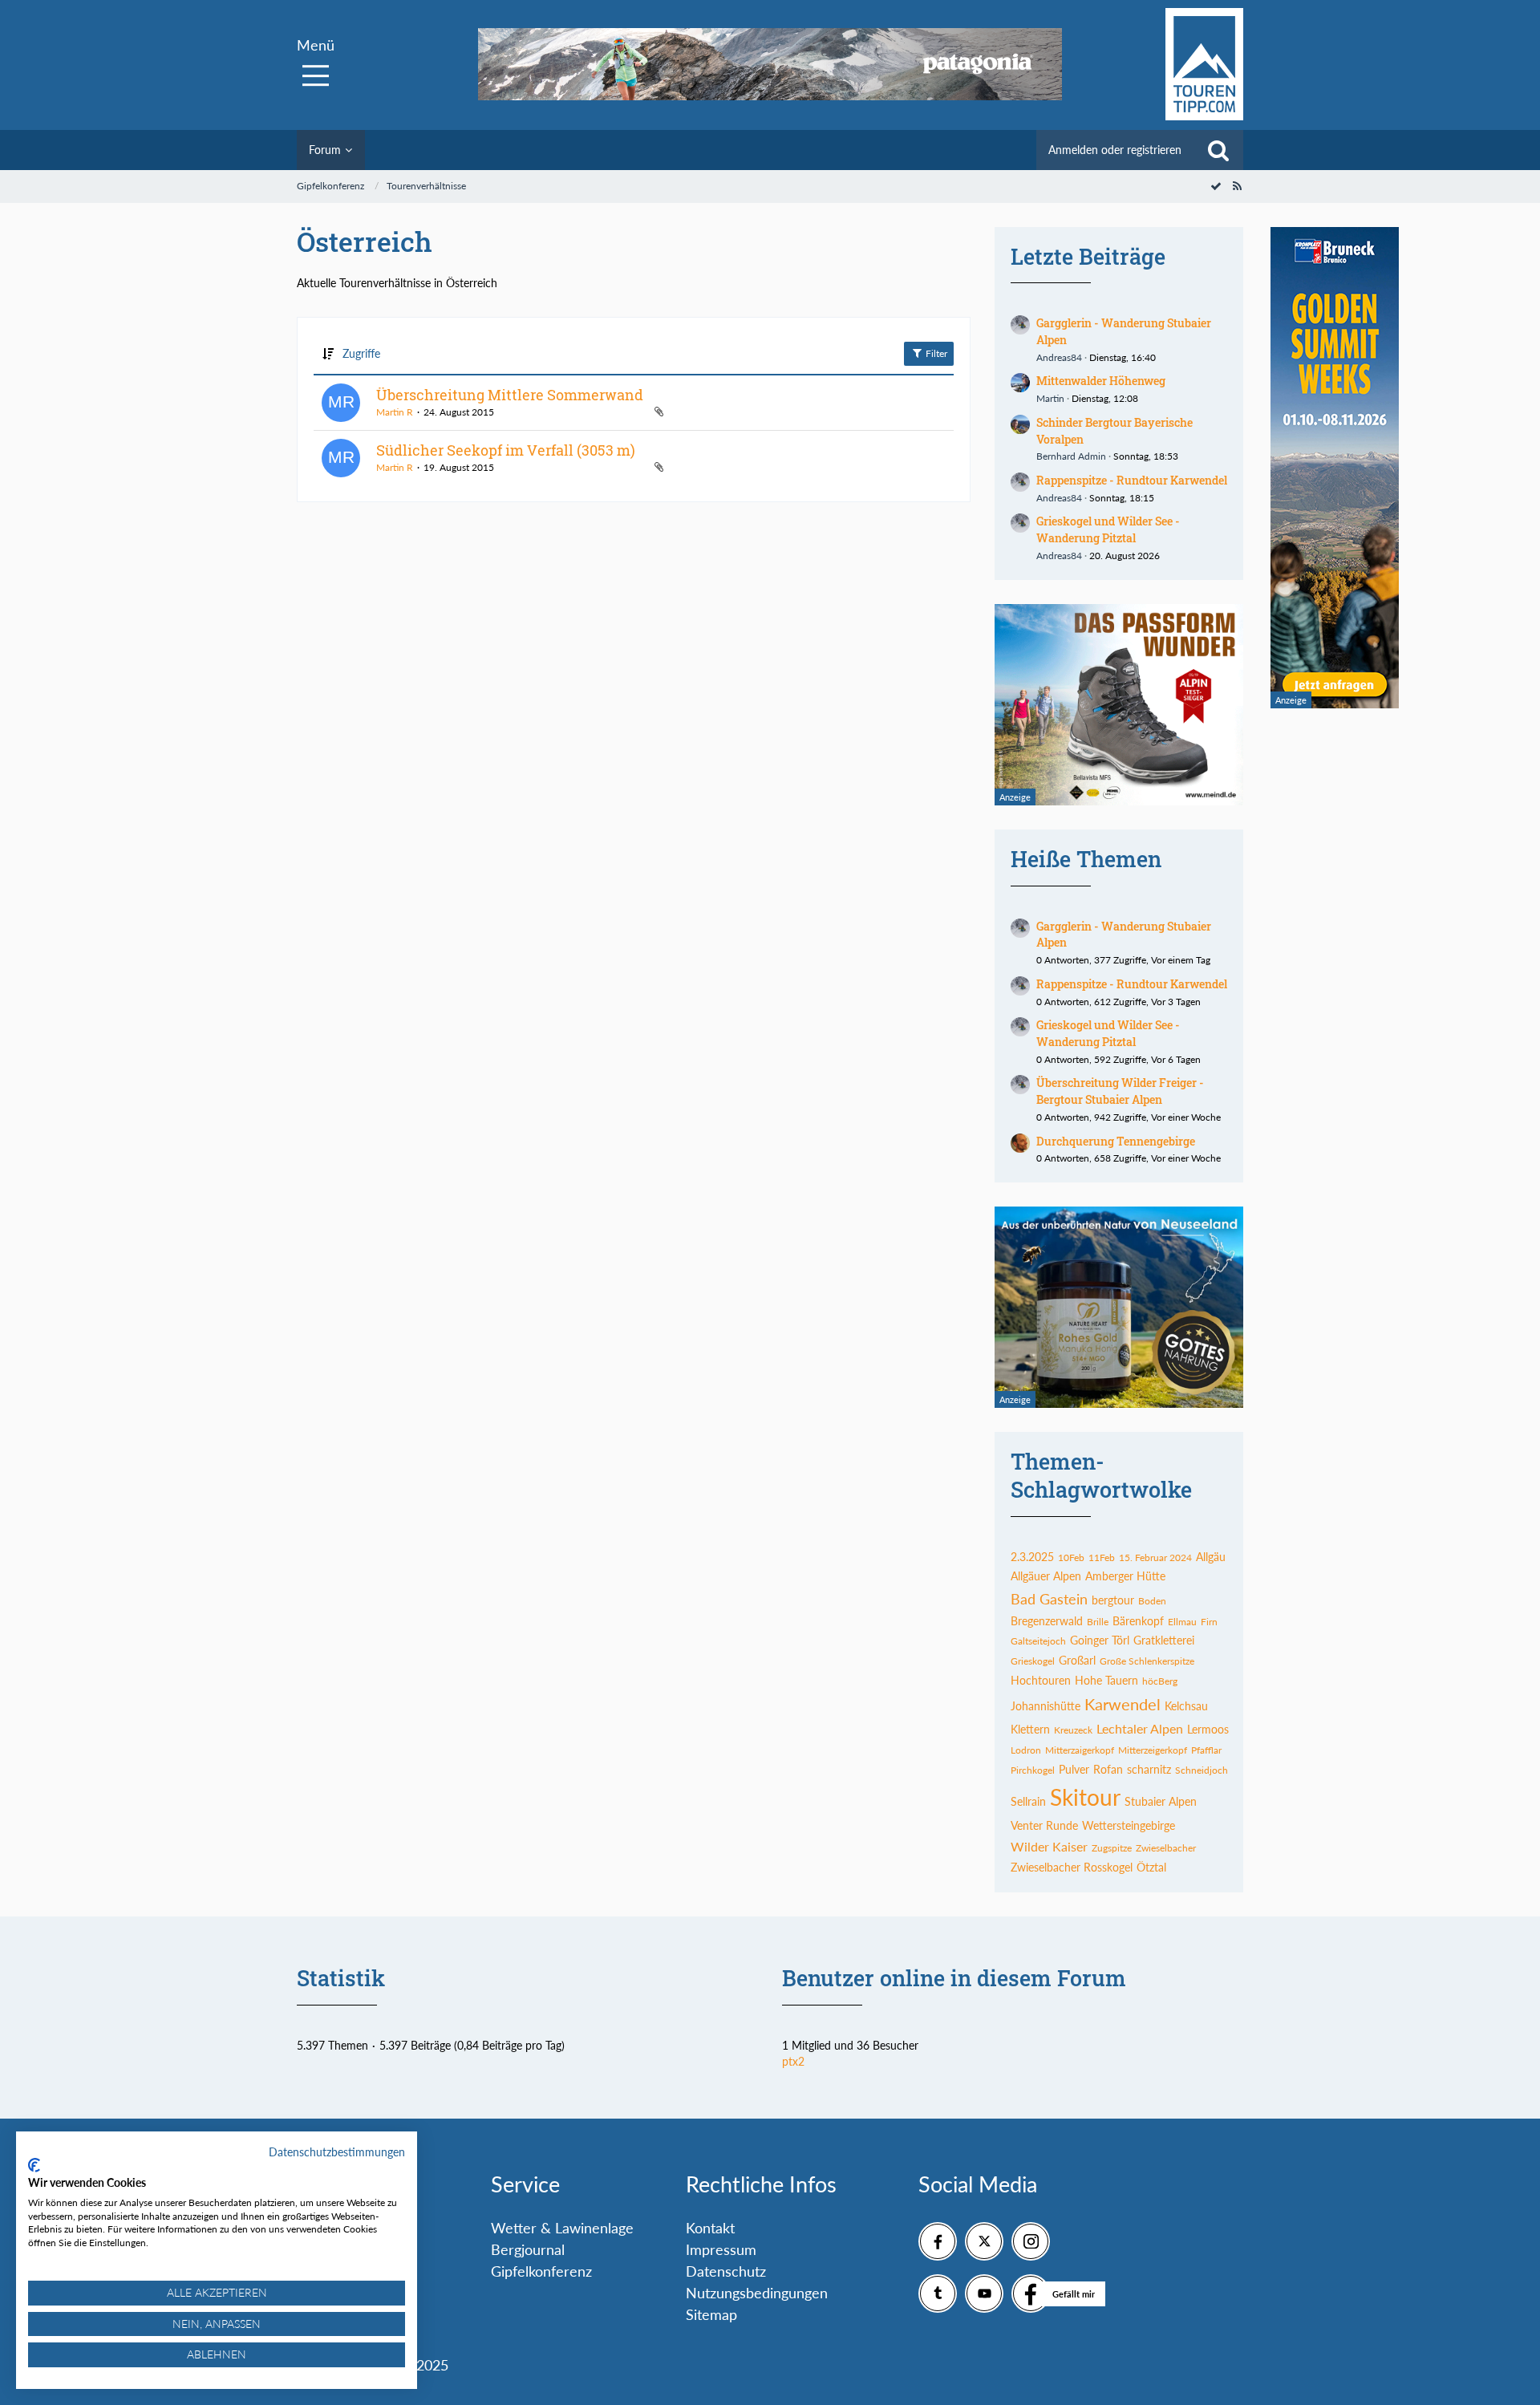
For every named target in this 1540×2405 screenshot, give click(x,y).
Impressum (721, 2249)
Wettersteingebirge (1129, 1825)
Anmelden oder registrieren (1115, 150)
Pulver (1074, 1769)
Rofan (1108, 1769)
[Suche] (1218, 150)
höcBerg (1160, 1681)
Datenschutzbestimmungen (337, 2152)
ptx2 (793, 2061)
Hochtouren (1041, 1680)
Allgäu (1211, 1557)
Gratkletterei (1164, 1640)
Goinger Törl (1100, 1640)
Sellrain (1028, 1801)
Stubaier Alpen (1161, 1801)
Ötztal (1151, 1867)
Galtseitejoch (1038, 1641)
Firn (1209, 1622)
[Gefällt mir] (1031, 2293)
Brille (1098, 1622)
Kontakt (710, 2228)
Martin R (395, 412)
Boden (1152, 1601)
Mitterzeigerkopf (1153, 1750)
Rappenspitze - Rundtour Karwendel (1132, 480)
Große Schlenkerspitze (1147, 1661)
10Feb (1071, 1557)
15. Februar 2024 (1155, 1557)
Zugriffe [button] (361, 353)
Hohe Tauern (1106, 1680)
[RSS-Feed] (1237, 186)
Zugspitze (1112, 1848)
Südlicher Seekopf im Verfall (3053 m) (506, 450)
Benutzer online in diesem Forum (954, 1978)
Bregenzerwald (1047, 1621)
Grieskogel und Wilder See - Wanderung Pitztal (1108, 529)
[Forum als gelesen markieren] (1216, 186)
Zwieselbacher (1166, 1848)
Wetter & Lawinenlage (562, 2228)
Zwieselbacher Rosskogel (1072, 1867)
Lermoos (1208, 1729)
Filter (935, 353)
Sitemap (711, 2314)
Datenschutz (726, 2271)
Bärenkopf (1138, 1621)
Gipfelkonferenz (541, 2271)
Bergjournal (528, 2249)
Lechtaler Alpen (1140, 1728)
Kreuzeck (1073, 1730)
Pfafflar (1206, 1750)
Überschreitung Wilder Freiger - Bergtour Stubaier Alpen (1120, 1091)
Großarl (1077, 1660)
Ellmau (1182, 1622)
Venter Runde (1044, 1825)
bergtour (1113, 1600)
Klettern (1030, 1729)
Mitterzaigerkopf (1080, 1750)
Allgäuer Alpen (1046, 1576)
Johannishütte (1046, 1706)
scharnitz (1149, 1769)
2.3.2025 (1032, 1557)
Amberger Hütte (1125, 1576)
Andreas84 (1059, 357)
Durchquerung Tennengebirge (1116, 1141)
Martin (1050, 398)
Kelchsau (1186, 1706)
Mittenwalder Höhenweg (1101, 381)
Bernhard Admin (1071, 456)
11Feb (1102, 1557)
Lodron (1026, 1750)
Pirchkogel (1033, 1770)
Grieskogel (1033, 1661)
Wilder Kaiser (1049, 1846)
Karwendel (1123, 1704)
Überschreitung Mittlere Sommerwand (510, 395)
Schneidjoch (1202, 1770)
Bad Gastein (1049, 1599)
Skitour (1085, 1797)
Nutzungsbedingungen (757, 2293)
